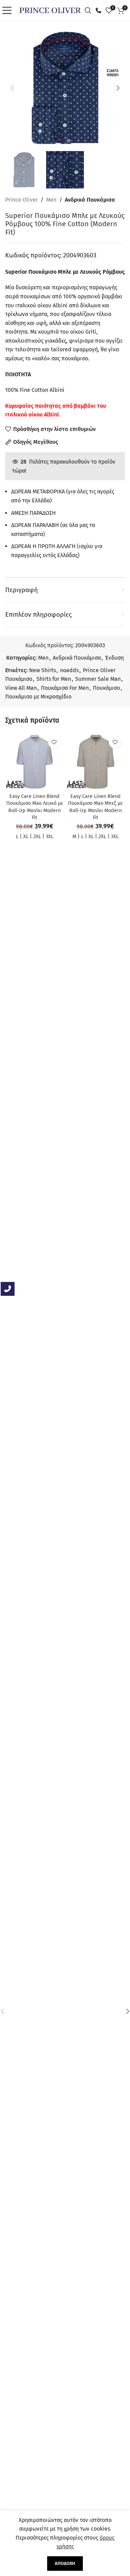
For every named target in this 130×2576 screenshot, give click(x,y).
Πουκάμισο (106, 688)
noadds (69, 670)
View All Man (21, 688)
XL (26, 837)
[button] (12, 88)
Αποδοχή (65, 2563)
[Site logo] (50, 10)
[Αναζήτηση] (90, 10)
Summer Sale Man (98, 679)
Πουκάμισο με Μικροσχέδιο (38, 697)
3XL (50, 837)
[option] (62, 141)
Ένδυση (114, 658)
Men (51, 200)
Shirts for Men (54, 679)
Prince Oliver (21, 200)
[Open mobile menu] (9, 10)
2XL (37, 837)
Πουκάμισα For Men (65, 688)
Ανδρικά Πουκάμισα (90, 200)
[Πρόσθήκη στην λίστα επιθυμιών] (54, 742)
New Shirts (42, 670)
